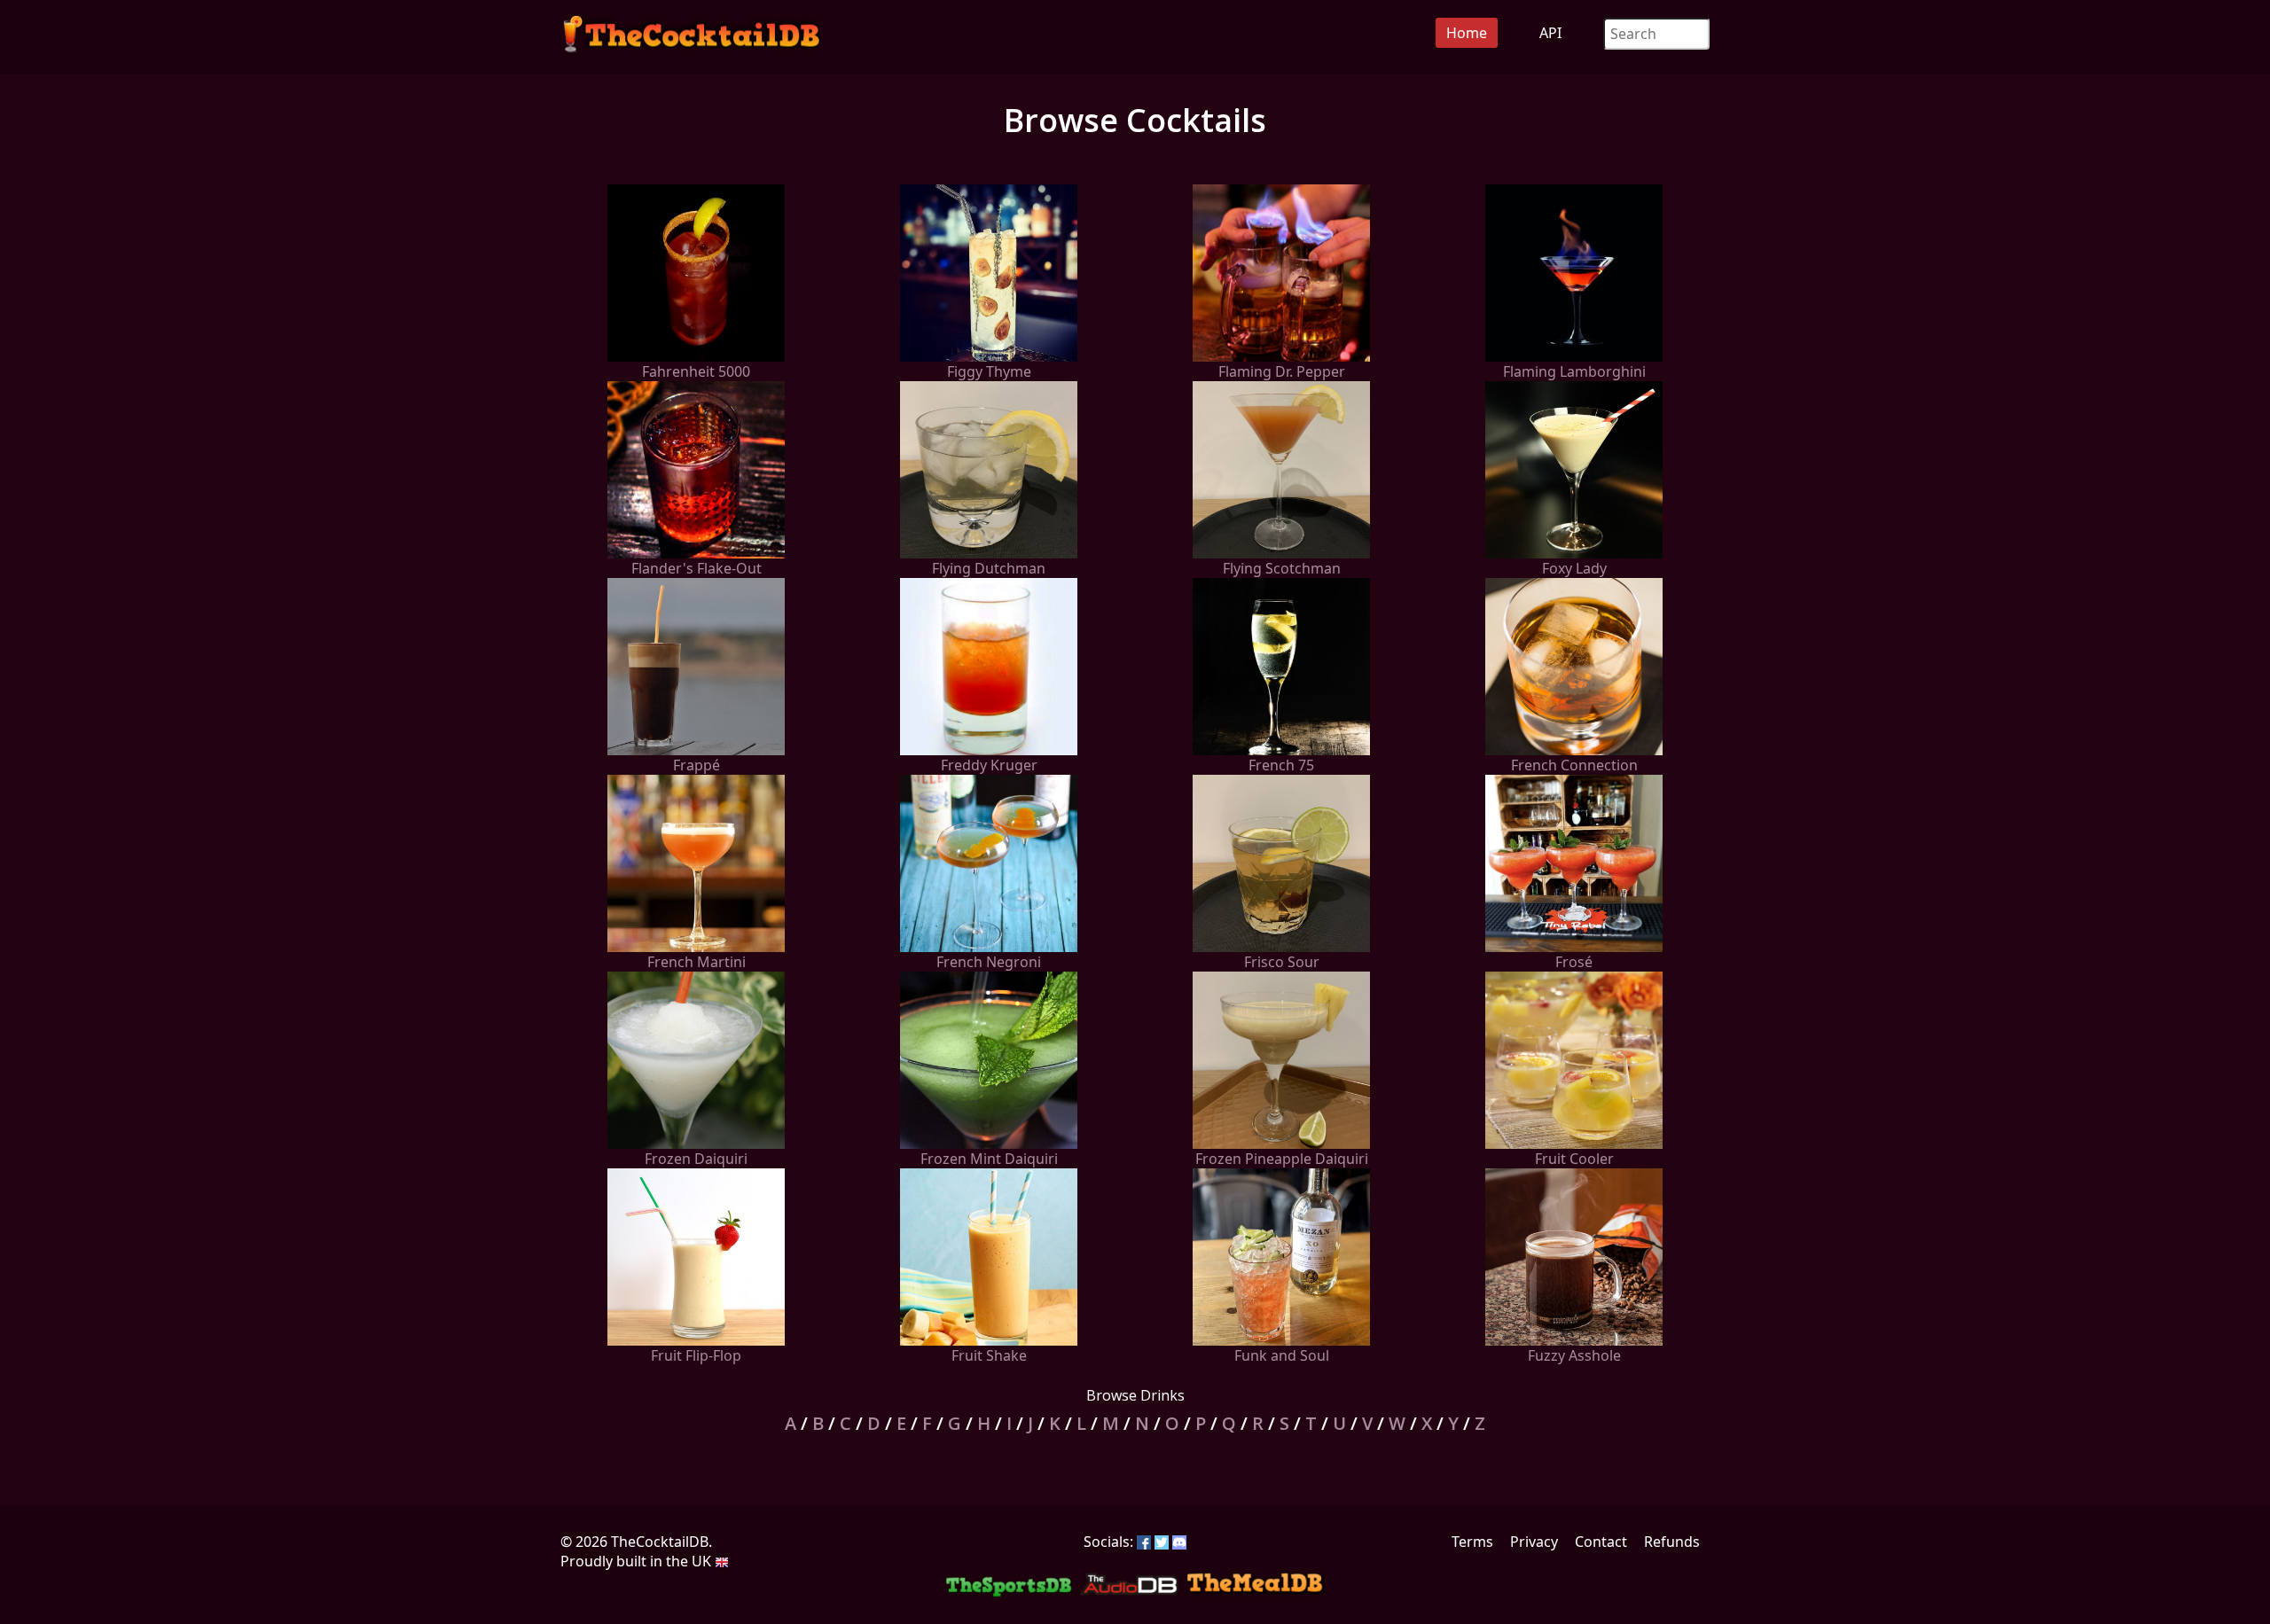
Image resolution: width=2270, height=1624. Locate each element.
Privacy (1534, 1542)
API (1550, 33)
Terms (1472, 1542)
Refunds (1672, 1542)
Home (1467, 33)
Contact (1601, 1542)
